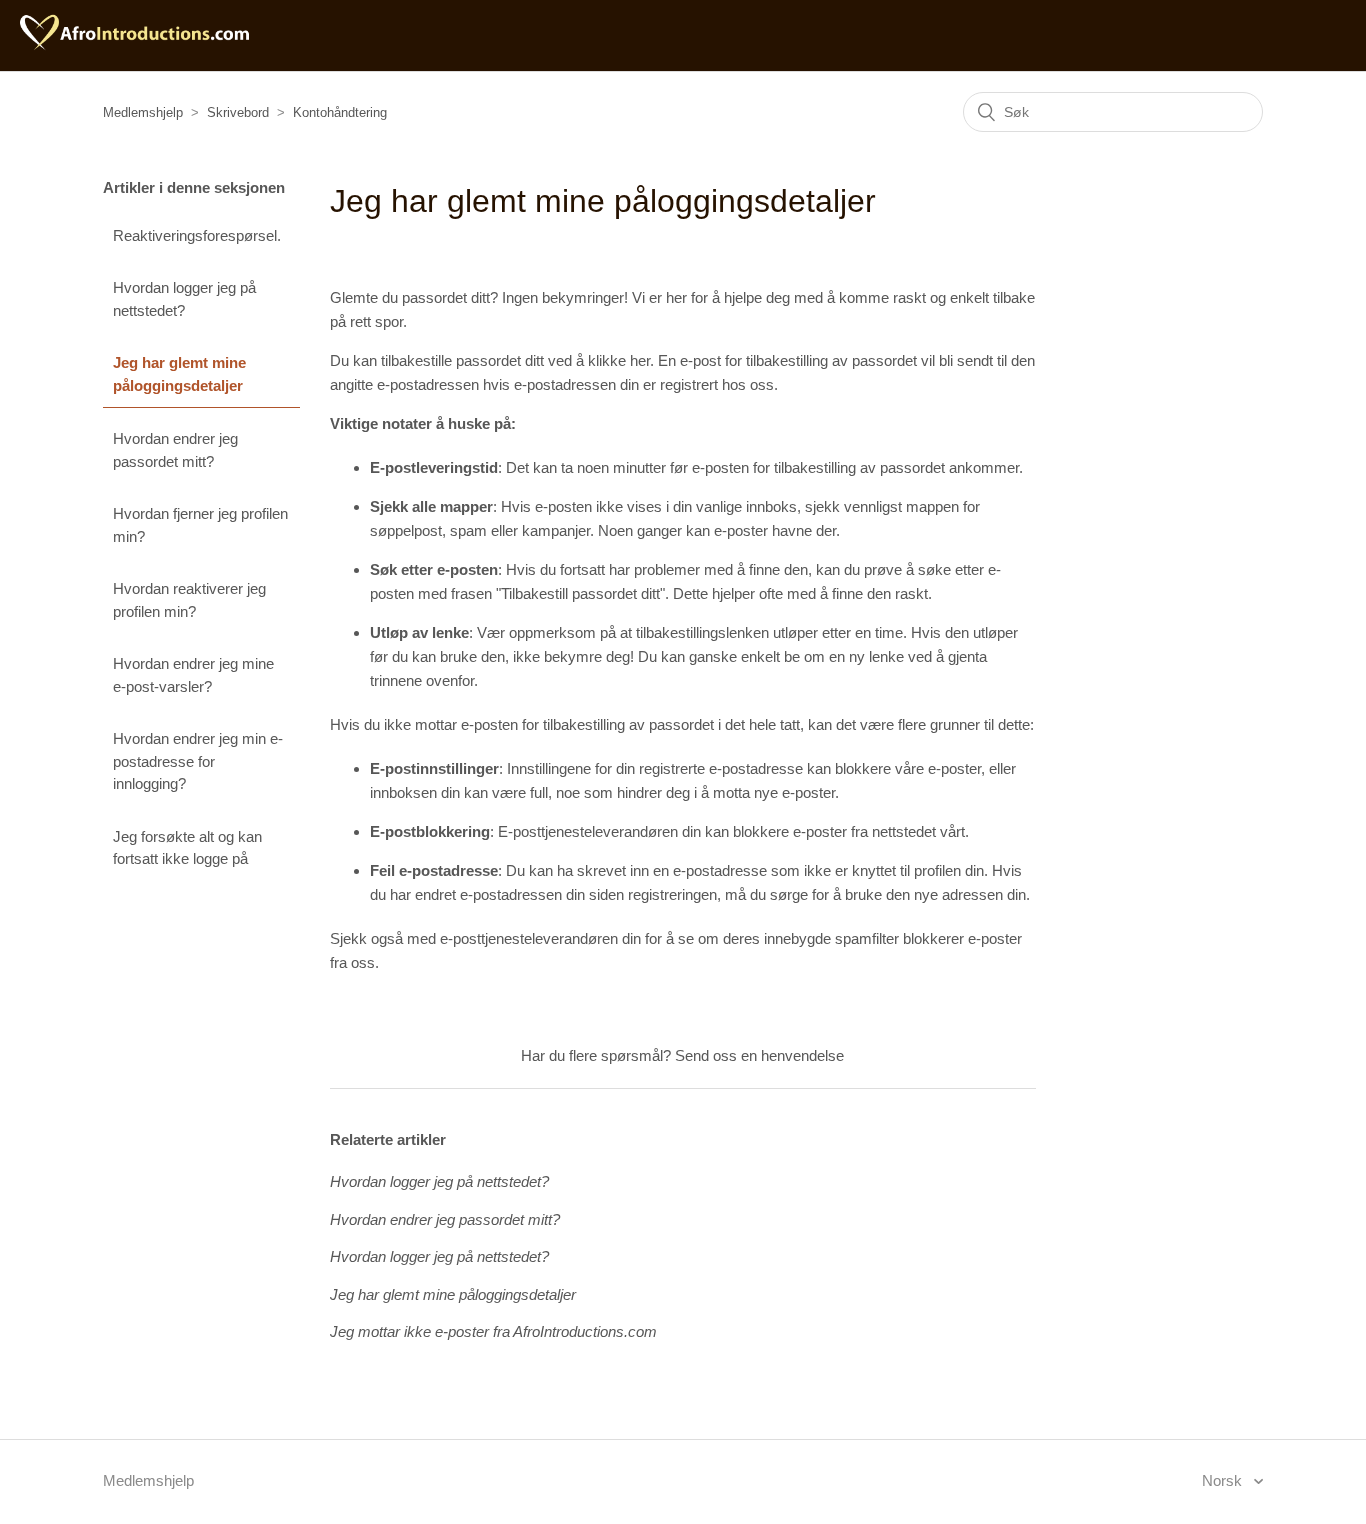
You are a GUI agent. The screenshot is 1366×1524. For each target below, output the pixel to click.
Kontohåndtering (340, 112)
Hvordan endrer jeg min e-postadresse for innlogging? (198, 761)
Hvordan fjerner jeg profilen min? (200, 525)
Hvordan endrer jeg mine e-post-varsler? (193, 675)
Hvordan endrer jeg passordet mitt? (175, 450)
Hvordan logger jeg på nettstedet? (184, 299)
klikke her (619, 360)
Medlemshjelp (143, 112)
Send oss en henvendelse (759, 1055)
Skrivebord (238, 112)
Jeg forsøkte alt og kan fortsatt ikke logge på (187, 848)
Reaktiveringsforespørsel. (197, 235)
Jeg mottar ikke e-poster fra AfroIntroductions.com (493, 1331)
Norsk (1224, 1480)
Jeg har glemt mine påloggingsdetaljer (179, 374)
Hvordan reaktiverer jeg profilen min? (189, 600)
